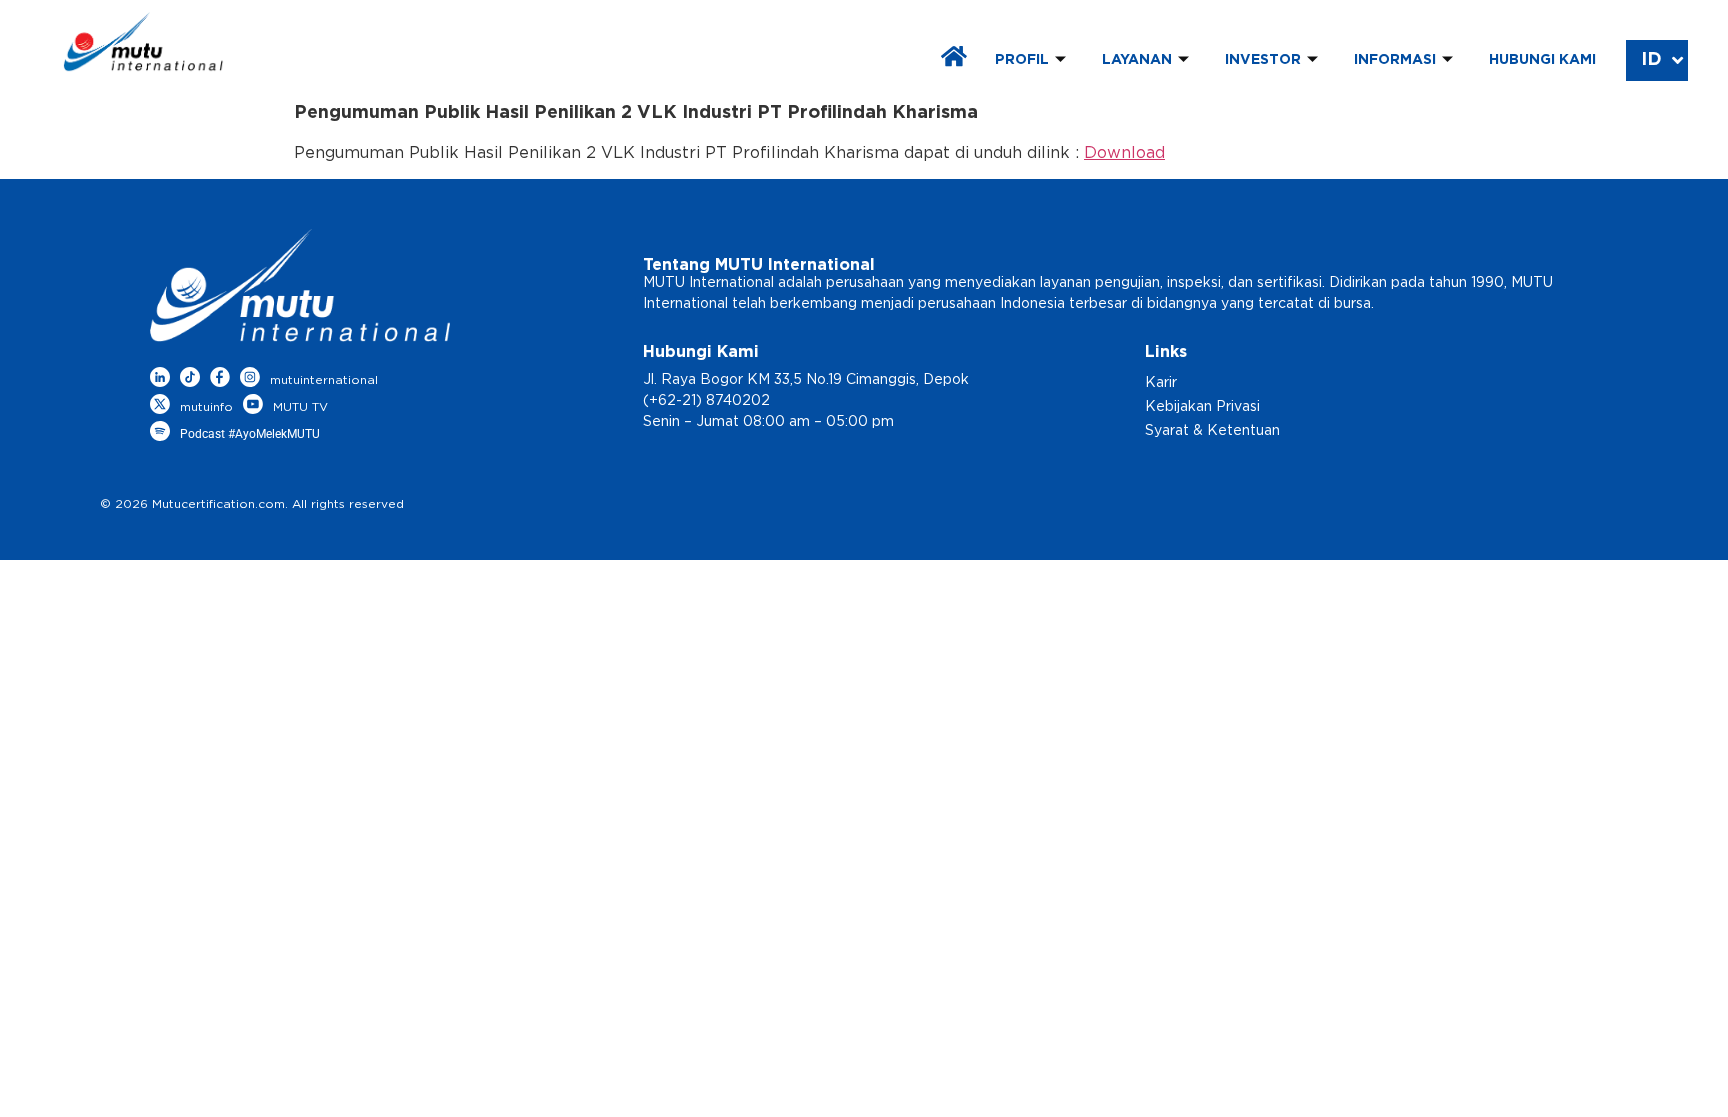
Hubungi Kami (1542, 60)
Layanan (1137, 60)
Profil (1022, 60)
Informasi (1395, 60)
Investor (1263, 60)
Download (1124, 153)
